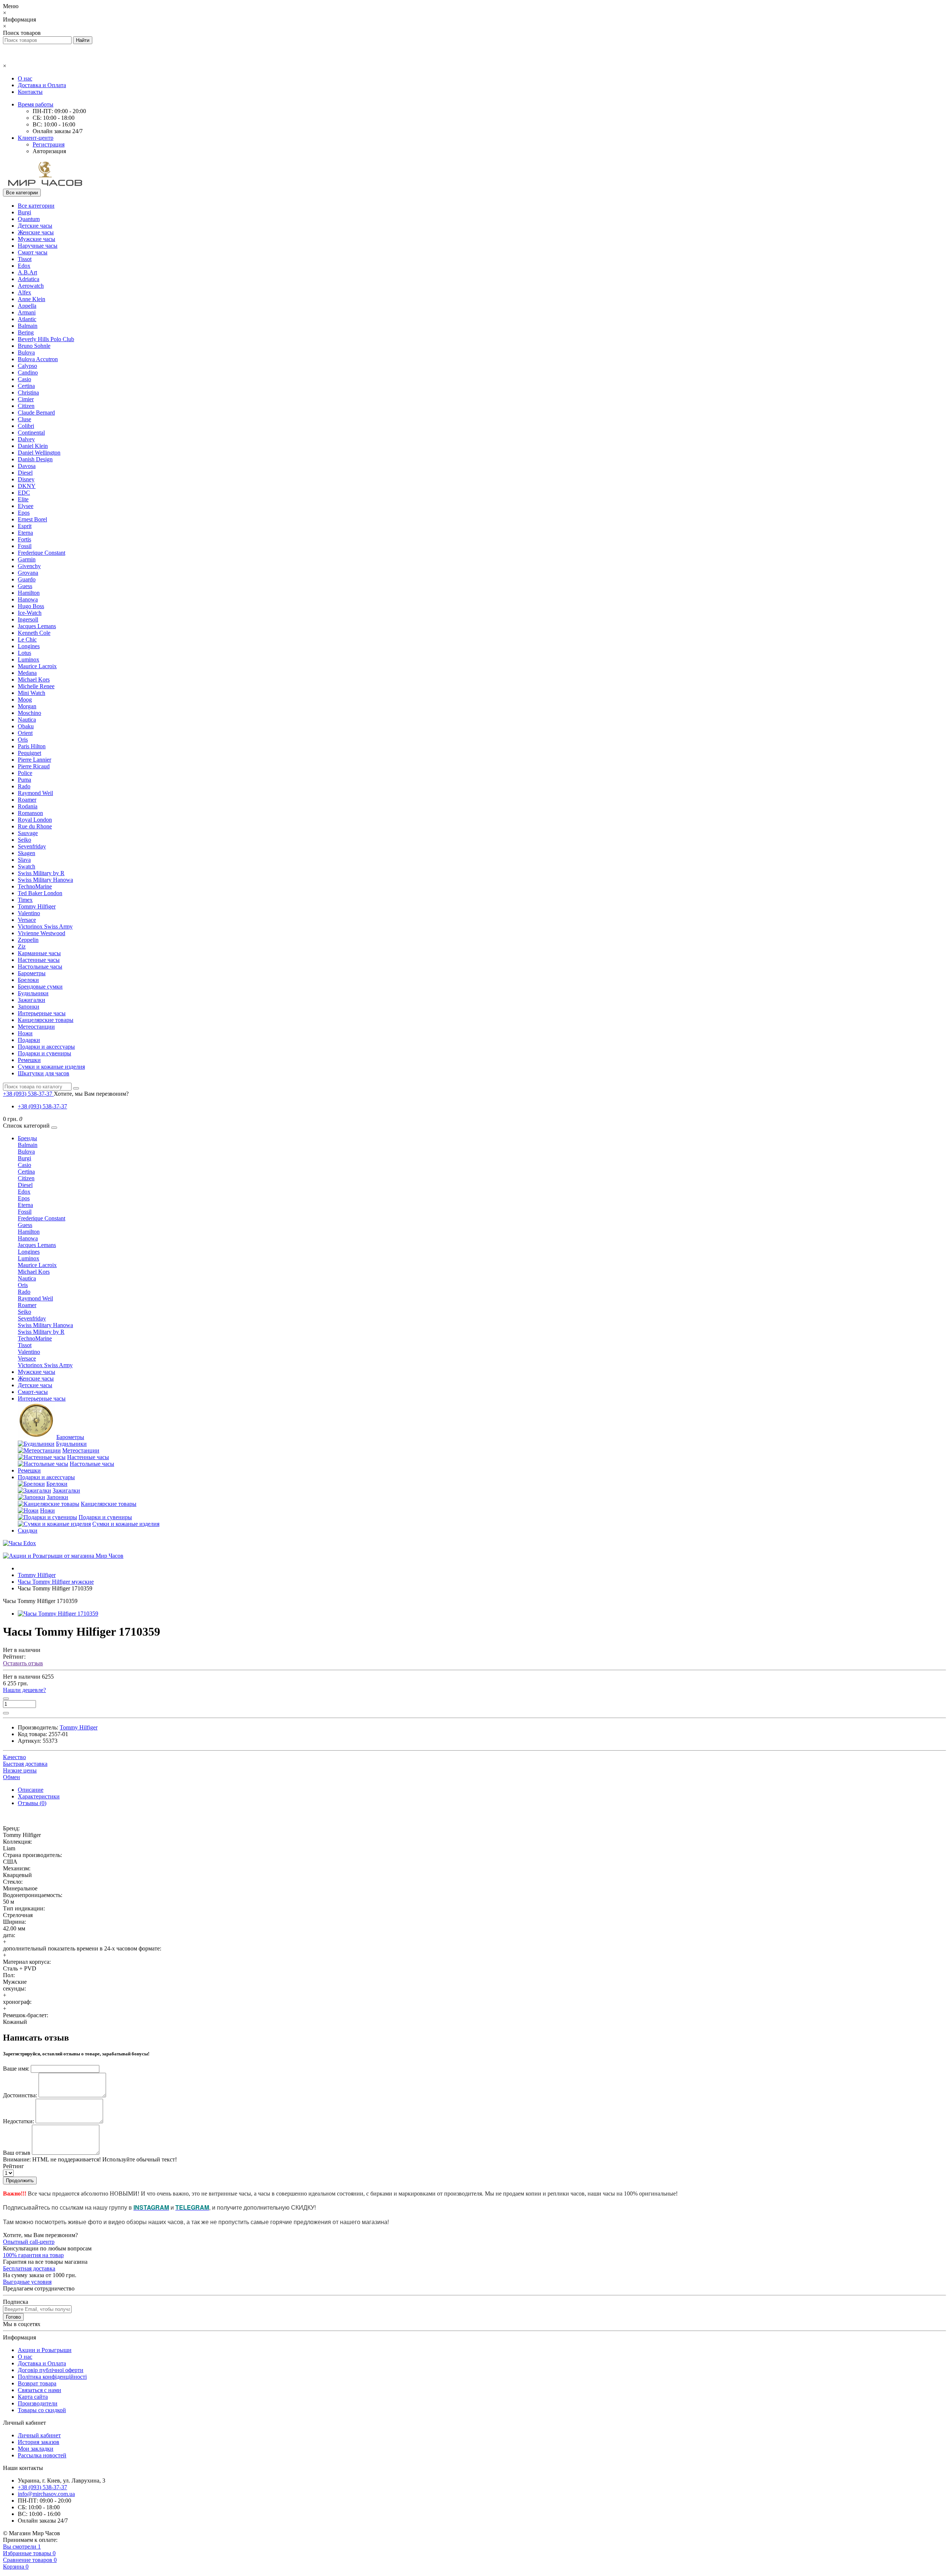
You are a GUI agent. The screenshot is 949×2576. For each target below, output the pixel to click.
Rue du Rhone (35, 826)
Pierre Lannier (34, 760)
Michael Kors (34, 680)
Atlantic (27, 319)
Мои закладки (36, 2449)
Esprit (25, 526)
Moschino (29, 713)
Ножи (25, 1033)
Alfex (24, 292)
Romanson (30, 813)
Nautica (27, 720)
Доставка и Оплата (42, 85)
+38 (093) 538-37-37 (42, 1106)
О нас (25, 78)
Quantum (29, 219)
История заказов (39, 2442)
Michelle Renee (36, 686)
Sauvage (28, 833)
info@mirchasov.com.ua (46, 2494)
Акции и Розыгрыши (45, 2350)
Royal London (35, 820)
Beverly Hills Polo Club (46, 339)
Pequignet (29, 753)
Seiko (24, 840)
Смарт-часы (33, 1392)
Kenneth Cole (34, 633)
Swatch (27, 866)
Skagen (27, 853)
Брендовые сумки (40, 987)
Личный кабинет (39, 2435)
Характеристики (39, 1796)
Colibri (26, 426)
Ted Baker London (40, 893)
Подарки (29, 1040)
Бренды (27, 1138)
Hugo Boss (31, 606)
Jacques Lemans (37, 626)
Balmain (28, 326)
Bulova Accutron (38, 359)
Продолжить (20, 2181)
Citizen (26, 406)
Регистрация (49, 144)
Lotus (24, 653)
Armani (27, 312)
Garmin (27, 559)
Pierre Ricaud (34, 766)
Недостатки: (19, 2121)
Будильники (33, 993)
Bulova (26, 352)
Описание (31, 1790)
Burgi (24, 212)
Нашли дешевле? (24, 1690)
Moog (25, 700)
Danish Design (35, 459)
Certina (26, 386)
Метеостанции (36, 1027)
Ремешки (29, 1060)
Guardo (27, 579)
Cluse (24, 419)
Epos (24, 513)
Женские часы (36, 232)
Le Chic (27, 639)
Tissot (25, 259)
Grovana (28, 573)
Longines (29, 646)
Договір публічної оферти (51, 2370)
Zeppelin (28, 940)
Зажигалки (32, 1000)
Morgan (27, 706)
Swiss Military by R (41, 873)
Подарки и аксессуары (46, 1047)
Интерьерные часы (42, 1013)
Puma (24, 780)
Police (25, 773)
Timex (25, 900)
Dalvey (26, 439)
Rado (24, 786)
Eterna (25, 533)
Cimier (26, 399)
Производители (38, 2403)
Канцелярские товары (46, 1020)
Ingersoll (28, 619)
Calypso (27, 366)
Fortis (24, 539)
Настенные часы (39, 960)
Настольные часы (40, 967)
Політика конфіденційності (52, 2377)
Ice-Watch (30, 613)
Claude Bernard (36, 413)
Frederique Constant (42, 553)
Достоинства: (20, 2095)
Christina (28, 392)
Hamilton (29, 593)
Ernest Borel (32, 519)
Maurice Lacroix (37, 666)
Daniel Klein (33, 446)
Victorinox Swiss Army (45, 926)
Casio (24, 379)
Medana (27, 673)
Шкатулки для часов (44, 1073)
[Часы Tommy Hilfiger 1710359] (58, 1614)
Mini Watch (32, 693)
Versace (27, 920)
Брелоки (28, 980)
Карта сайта (33, 2397)
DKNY (27, 486)
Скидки (28, 1531)
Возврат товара (37, 2383)
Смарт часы (33, 252)
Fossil (25, 546)
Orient (25, 733)
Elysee (26, 506)
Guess (25, 586)
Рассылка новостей (42, 2455)
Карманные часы (39, 953)
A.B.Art (27, 272)
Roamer (27, 800)
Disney (26, 479)
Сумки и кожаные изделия (51, 1067)
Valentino (29, 913)
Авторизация (49, 151)
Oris (23, 740)
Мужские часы (37, 239)
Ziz (22, 946)
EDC (24, 493)
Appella (27, 306)
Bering (26, 332)
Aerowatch (31, 286)
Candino (28, 372)
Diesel (25, 473)
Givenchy (29, 566)
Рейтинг (14, 2166)
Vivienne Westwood (42, 933)
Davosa (27, 466)
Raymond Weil (35, 793)
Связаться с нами (39, 2390)
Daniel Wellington (39, 453)
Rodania (28, 806)
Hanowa (28, 599)
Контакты (30, 92)
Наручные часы (38, 246)
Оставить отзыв (23, 1663)
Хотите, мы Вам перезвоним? (91, 1094)
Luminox (29, 659)
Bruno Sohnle (34, 346)
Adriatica (29, 279)
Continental (31, 433)
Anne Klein (32, 299)
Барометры (32, 973)
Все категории (36, 206)
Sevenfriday (32, 846)
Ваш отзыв (17, 2153)
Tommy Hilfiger (37, 906)
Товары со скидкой (42, 2410)
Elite (23, 499)
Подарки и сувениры (44, 1053)
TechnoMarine (35, 886)
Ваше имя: (16, 2069)
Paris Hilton (32, 746)
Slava (24, 860)
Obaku (26, 726)
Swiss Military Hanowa (45, 880)
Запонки (29, 1007)
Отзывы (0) (32, 1803)
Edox (24, 266)
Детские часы (35, 226)
